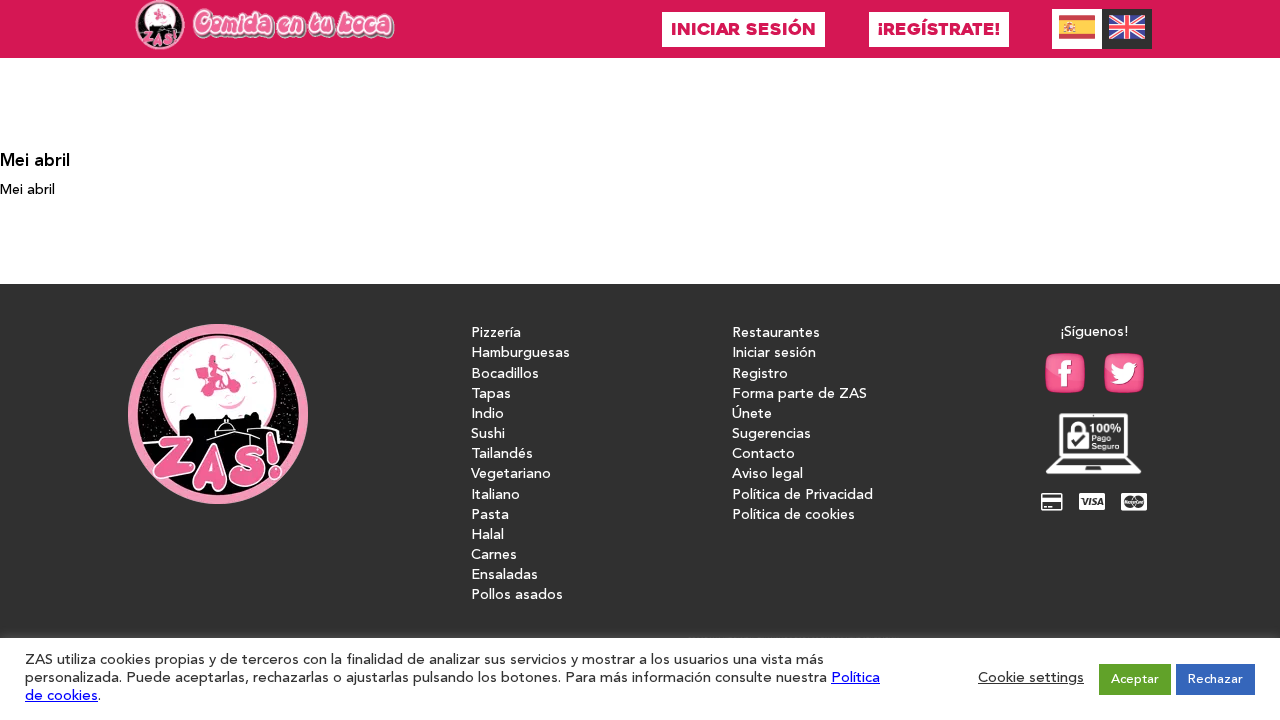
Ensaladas (504, 575)
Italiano (495, 495)
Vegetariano (511, 474)
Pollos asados (517, 595)
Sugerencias (771, 434)
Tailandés (502, 454)
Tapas (491, 394)
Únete (752, 414)
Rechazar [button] (1215, 679)
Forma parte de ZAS (799, 394)
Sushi (488, 434)
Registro (760, 374)
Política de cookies (793, 515)
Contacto (763, 454)
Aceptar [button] (1135, 679)
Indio (487, 414)
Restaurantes (776, 333)
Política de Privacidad (802, 495)
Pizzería (496, 333)
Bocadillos (505, 374)
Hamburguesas (520, 353)
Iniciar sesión (743, 29)
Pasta (490, 515)
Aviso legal (767, 474)
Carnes (494, 555)
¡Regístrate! (939, 29)
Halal (487, 535)
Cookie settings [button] (1031, 678)
